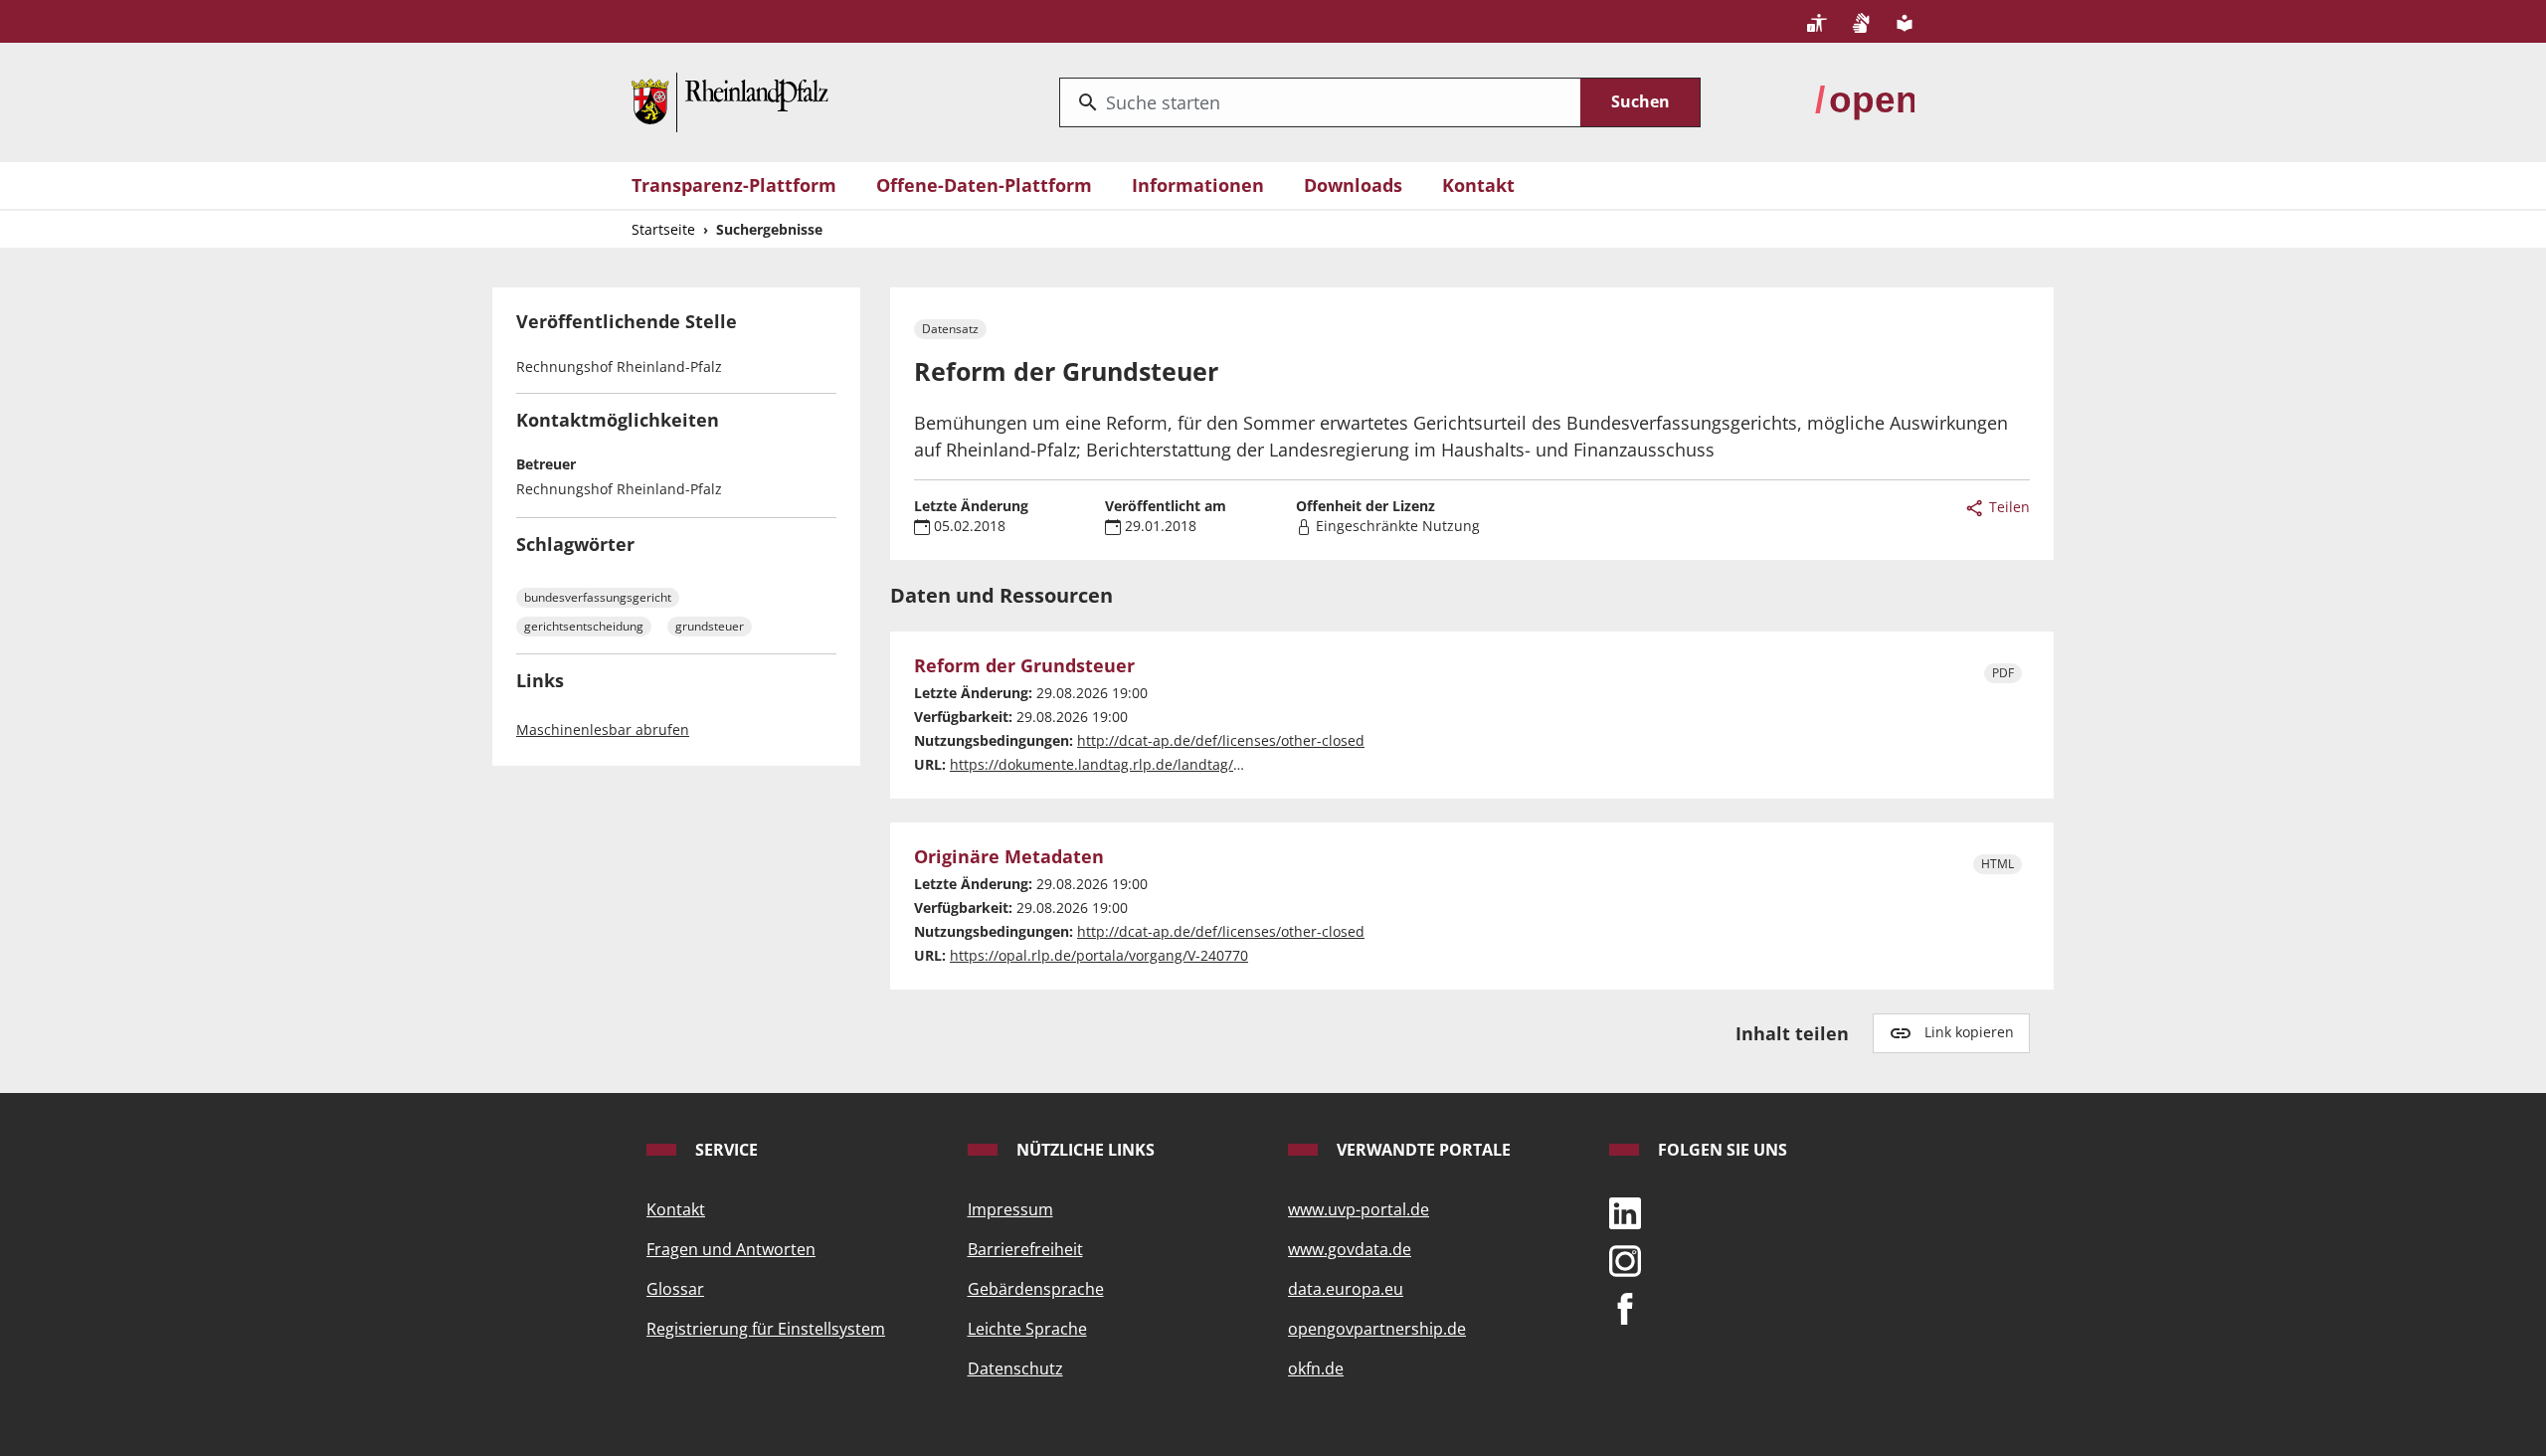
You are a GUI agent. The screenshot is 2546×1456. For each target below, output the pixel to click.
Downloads (1353, 185)
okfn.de (1316, 1368)
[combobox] (1320, 102)
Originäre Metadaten (1009, 857)
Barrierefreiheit (1025, 1249)
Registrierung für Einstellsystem (766, 1329)
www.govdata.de (1350, 1249)
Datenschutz (1015, 1368)
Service (725, 1150)
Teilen (2007, 507)
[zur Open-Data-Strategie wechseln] (1865, 100)
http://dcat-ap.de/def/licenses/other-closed (1221, 740)
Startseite (663, 229)
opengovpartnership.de (1377, 1329)
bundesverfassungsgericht (598, 597)
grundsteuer (710, 626)
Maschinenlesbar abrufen (603, 729)
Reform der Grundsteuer (1024, 666)
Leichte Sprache (1027, 1329)
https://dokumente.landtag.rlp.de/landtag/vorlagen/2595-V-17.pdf (1169, 764)
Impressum (1010, 1209)
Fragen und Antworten (731, 1249)
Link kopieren (1969, 1032)
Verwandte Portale (1422, 1150)
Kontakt (1478, 185)
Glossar (675, 1289)
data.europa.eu (1346, 1289)
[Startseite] (730, 100)
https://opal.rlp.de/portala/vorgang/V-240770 (1099, 955)
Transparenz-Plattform (734, 185)
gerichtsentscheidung (584, 626)
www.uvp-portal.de (1359, 1209)
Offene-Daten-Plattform (984, 185)
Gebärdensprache (1036, 1289)
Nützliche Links (1084, 1150)
